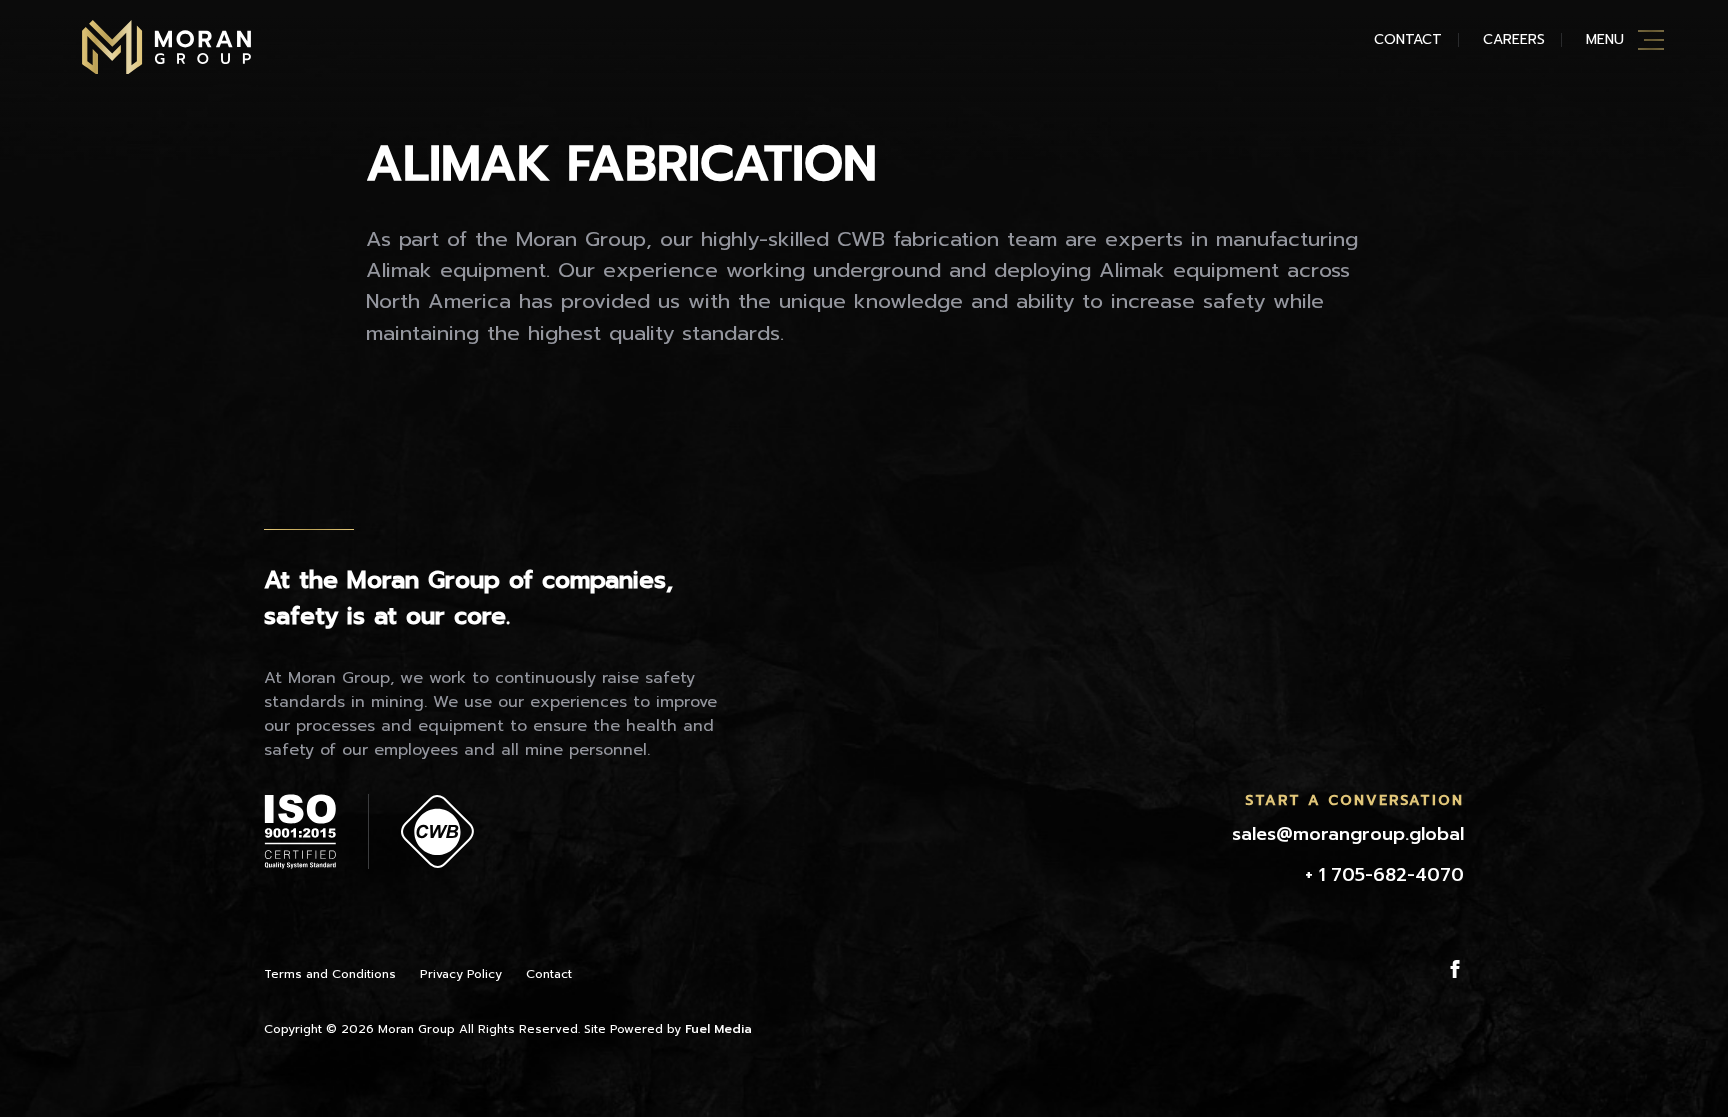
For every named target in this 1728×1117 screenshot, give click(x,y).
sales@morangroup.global (1348, 834)
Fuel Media (718, 1029)
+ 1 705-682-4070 (1384, 875)
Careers (1514, 39)
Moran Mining (166, 47)
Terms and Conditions (330, 974)
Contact (1408, 39)
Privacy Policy (461, 974)
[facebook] (1455, 969)
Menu (1605, 39)
